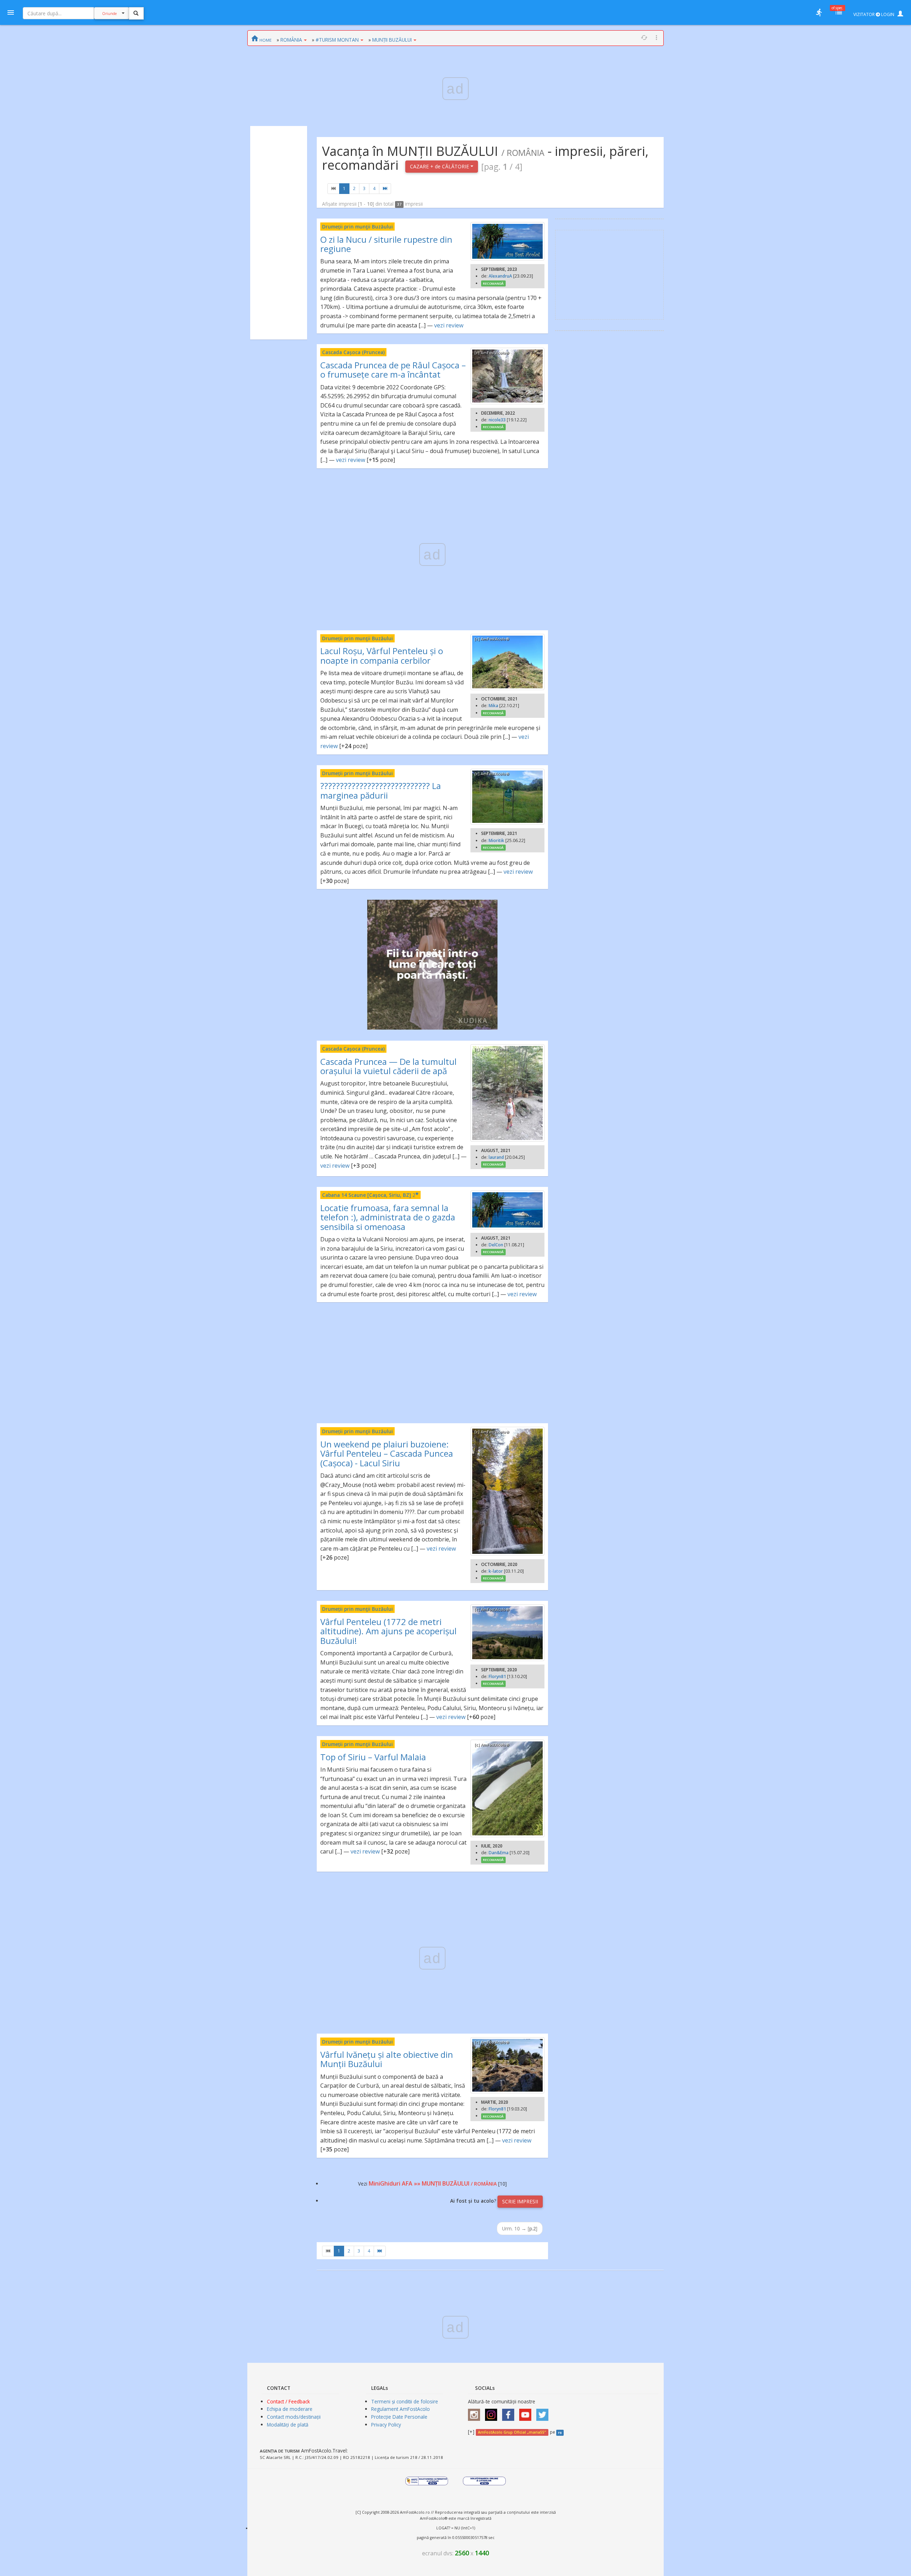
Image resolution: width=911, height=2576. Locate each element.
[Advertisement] (279, 233)
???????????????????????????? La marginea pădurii (381, 790)
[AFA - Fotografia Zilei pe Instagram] (493, 2412)
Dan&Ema (499, 1853)
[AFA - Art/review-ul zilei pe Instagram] (476, 2412)
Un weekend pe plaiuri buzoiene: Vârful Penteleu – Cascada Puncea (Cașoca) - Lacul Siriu (387, 1453)
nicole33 (497, 420)
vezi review (449, 325)
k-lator (496, 1571)
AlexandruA (500, 276)
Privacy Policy (386, 2425)
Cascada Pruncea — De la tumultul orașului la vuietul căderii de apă (388, 1066)
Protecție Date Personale (399, 2417)
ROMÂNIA (291, 40)
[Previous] (333, 189)
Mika (493, 706)
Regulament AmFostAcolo (401, 2409)
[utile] (819, 12)
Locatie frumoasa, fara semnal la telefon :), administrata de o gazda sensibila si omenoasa (388, 1217)
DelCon (496, 1245)
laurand (496, 1157)
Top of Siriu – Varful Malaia (373, 1757)
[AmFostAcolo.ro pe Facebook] (510, 2412)
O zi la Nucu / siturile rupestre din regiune (386, 244)
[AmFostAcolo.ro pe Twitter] (544, 2412)
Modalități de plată (288, 2425)
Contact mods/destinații (294, 2417)
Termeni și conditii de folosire (405, 2401)
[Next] (385, 189)
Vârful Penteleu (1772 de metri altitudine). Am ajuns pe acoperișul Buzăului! (388, 1631)
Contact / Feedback (288, 2401)
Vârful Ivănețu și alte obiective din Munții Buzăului (387, 2059)
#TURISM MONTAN (337, 40)
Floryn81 (497, 1676)
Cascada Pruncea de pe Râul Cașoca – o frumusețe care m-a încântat (393, 370)
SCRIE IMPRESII (520, 2201)
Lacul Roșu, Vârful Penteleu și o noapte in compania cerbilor (382, 655)
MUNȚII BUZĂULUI (392, 40)
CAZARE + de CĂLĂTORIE (440, 166)
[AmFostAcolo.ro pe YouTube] (527, 2412)
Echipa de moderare (290, 2409)
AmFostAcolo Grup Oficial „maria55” (512, 2432)
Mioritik (496, 840)
